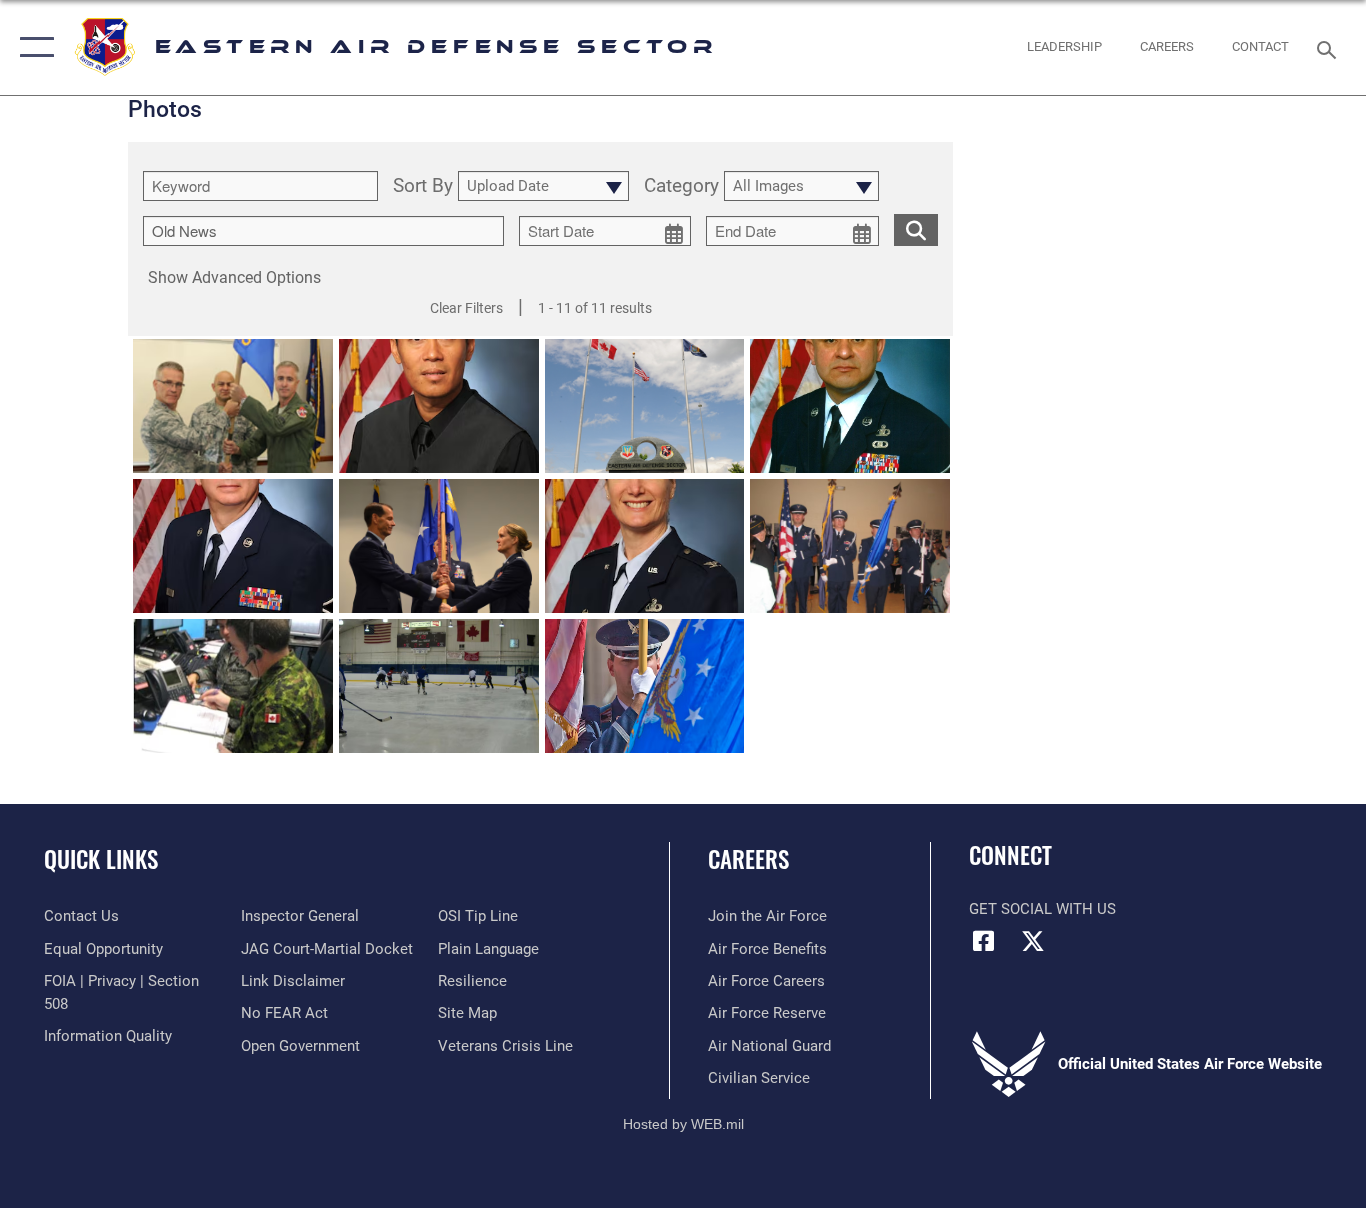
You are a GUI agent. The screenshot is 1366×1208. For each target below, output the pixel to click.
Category (681, 186)
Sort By (423, 186)
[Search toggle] (1330, 48)
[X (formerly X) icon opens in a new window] (1033, 941)
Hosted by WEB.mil (683, 1124)
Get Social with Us (1042, 909)
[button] (32, 47)
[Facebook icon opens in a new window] (984, 941)
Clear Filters (466, 308)
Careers (748, 859)
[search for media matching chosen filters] (916, 229)
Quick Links (101, 859)
